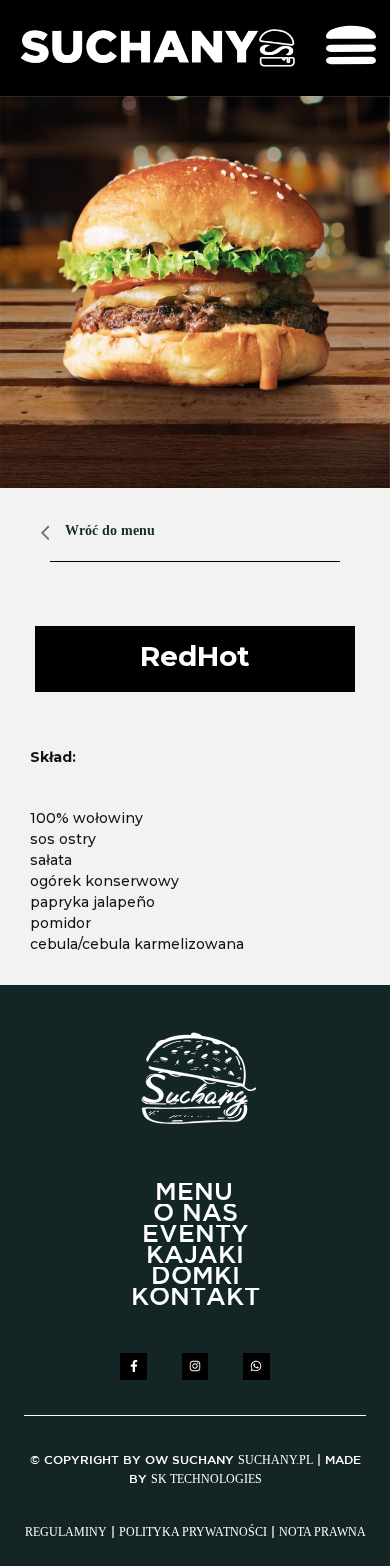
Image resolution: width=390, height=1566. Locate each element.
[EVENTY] (195, 1235)
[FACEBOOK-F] (133, 1366)
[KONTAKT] (195, 1298)
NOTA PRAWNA (322, 1532)
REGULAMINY (66, 1532)
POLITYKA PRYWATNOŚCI (193, 1532)
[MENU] (194, 1193)
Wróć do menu (110, 530)
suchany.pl (275, 1460)
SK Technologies (206, 1479)
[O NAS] (195, 1214)
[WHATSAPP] (256, 1366)
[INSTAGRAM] (195, 1366)
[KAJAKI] (195, 1256)
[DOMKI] (195, 1277)
